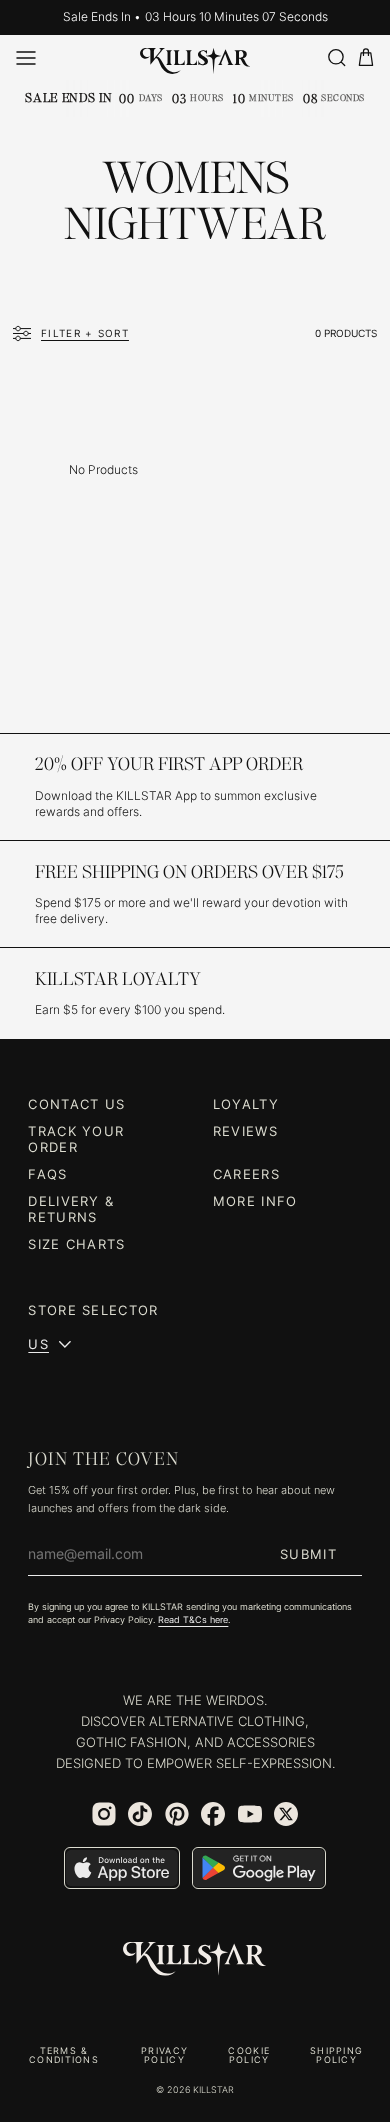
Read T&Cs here (193, 1619)
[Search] (336, 57)
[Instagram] (104, 1814)
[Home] (195, 57)
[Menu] (26, 58)
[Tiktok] (140, 1814)
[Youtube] (250, 1814)
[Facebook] (213, 1814)
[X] (286, 1814)
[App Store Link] (122, 1868)
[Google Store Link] (259, 1868)
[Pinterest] (177, 1814)
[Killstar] (195, 1959)
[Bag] (366, 57)
